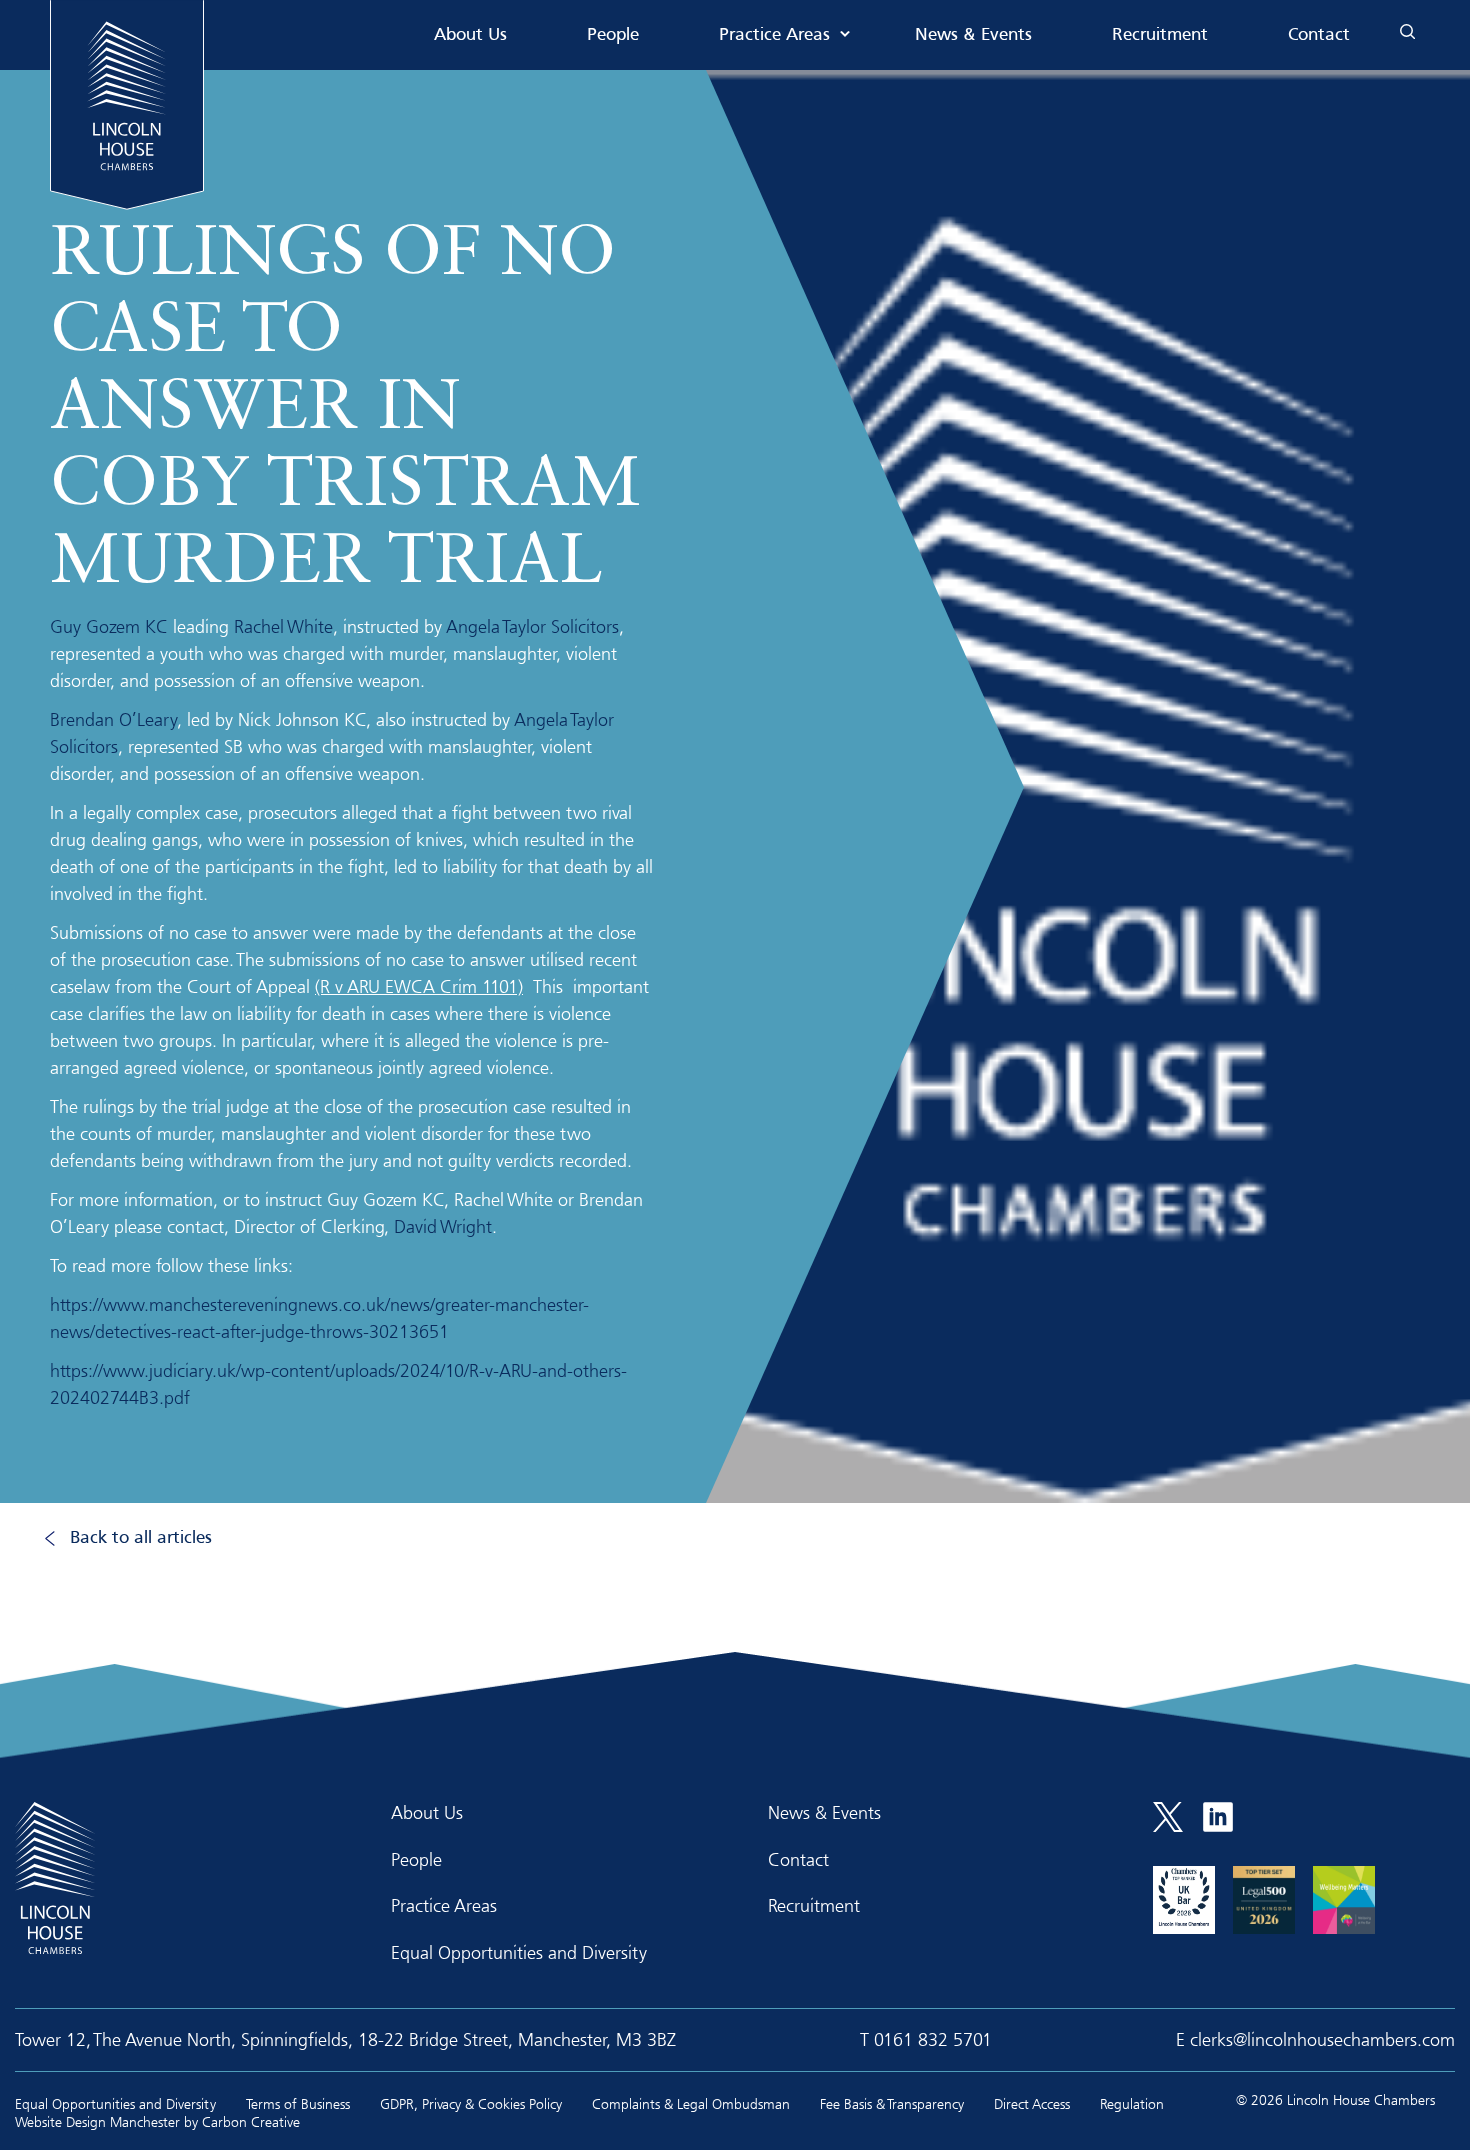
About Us (470, 35)
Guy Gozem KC (109, 626)
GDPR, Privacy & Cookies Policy (471, 2103)
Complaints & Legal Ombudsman (691, 2103)
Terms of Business (298, 2103)
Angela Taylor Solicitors (532, 626)
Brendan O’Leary (113, 719)
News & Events (973, 35)
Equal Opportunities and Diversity (519, 1952)
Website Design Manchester (97, 2121)
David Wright (443, 1226)
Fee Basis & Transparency (892, 2103)
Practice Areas (774, 35)
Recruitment (1160, 35)
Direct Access (1032, 2103)
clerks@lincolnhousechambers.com (1322, 2039)
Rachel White (283, 626)
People (613, 35)
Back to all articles (141, 1538)
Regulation (1132, 2103)
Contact (1319, 35)
